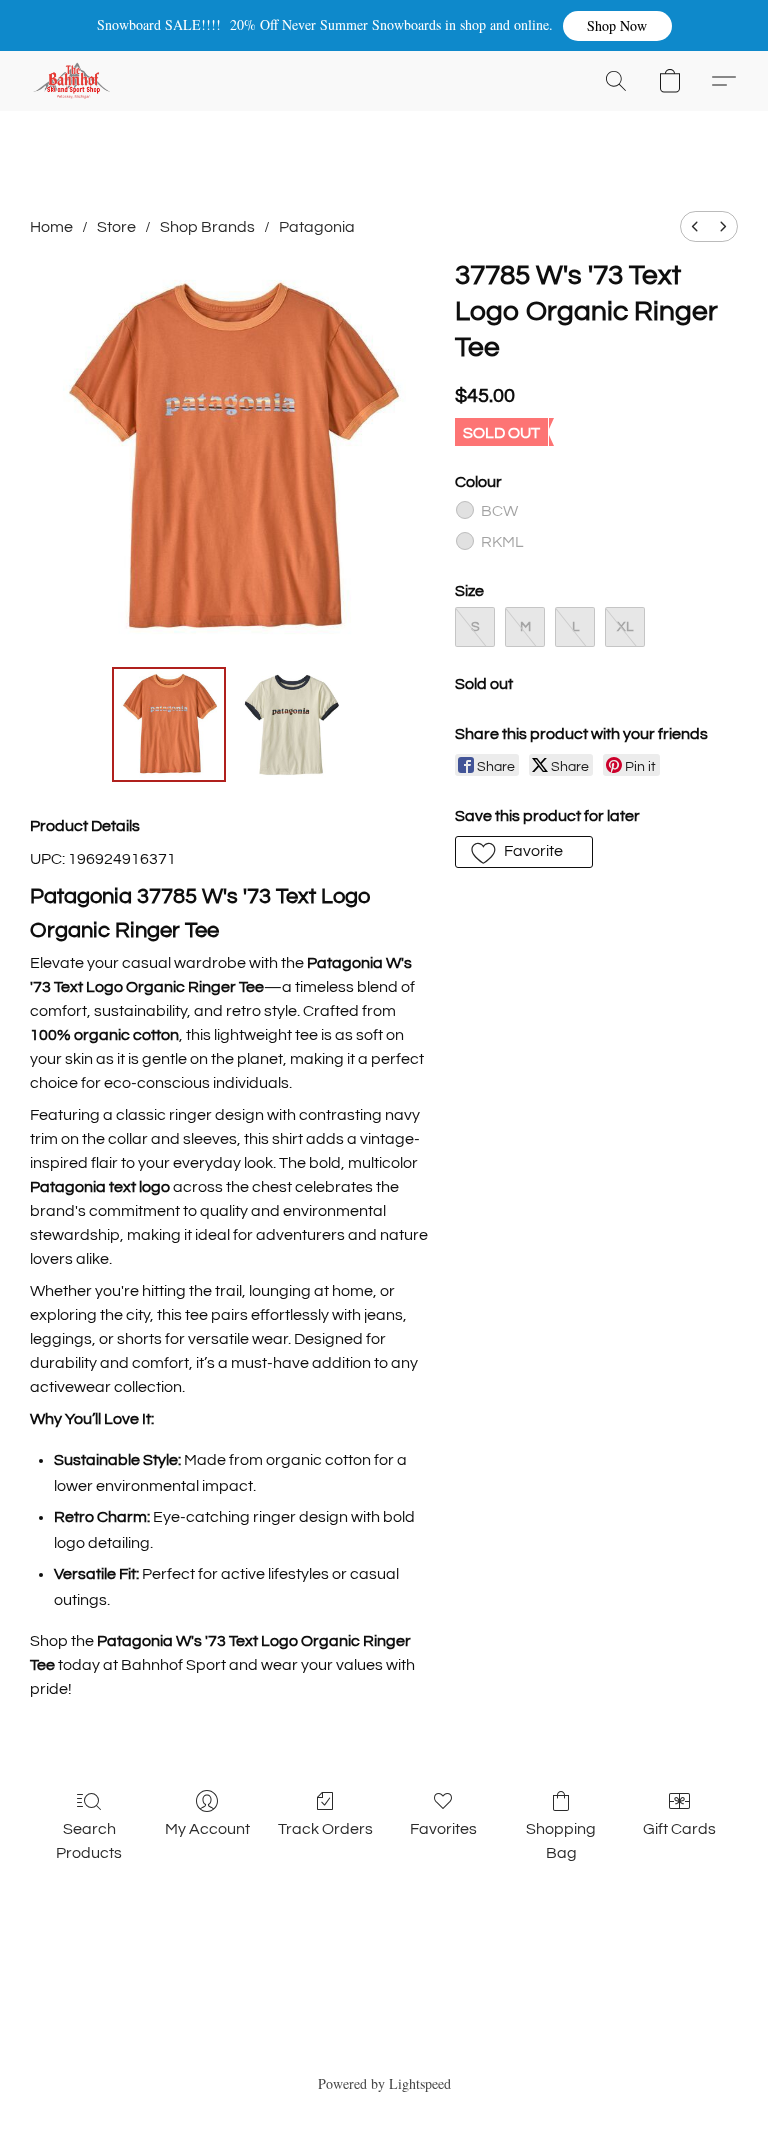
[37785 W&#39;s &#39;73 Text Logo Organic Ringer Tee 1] (291, 724)
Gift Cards (679, 1829)
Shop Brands (207, 227)
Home (51, 227)
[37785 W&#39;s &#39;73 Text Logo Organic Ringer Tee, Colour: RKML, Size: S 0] (169, 724)
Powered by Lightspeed (384, 2083)
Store (116, 227)
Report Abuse (384, 2048)
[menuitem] (695, 226)
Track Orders (325, 1829)
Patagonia (317, 227)
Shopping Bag (561, 1841)
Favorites (443, 1829)
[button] (617, 26)
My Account (207, 1829)
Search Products (89, 1841)
